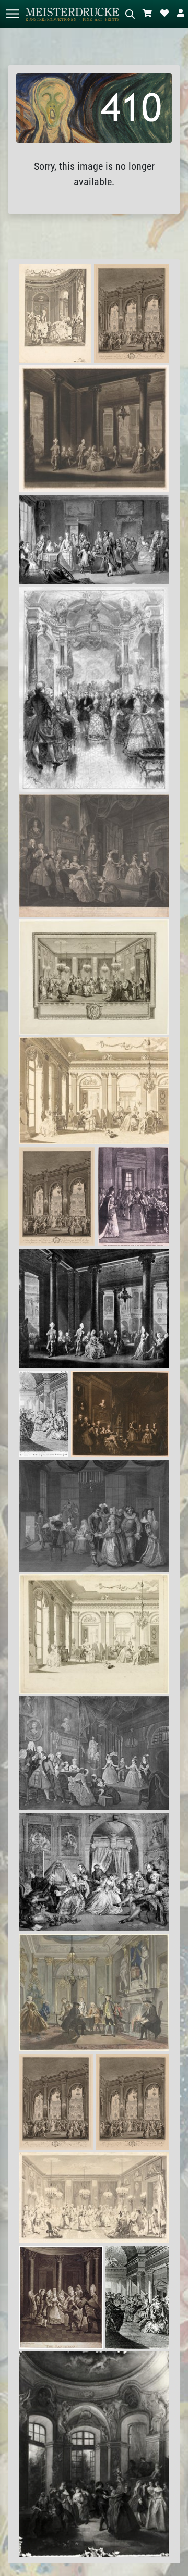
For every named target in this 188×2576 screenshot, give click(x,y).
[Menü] (13, 14)
